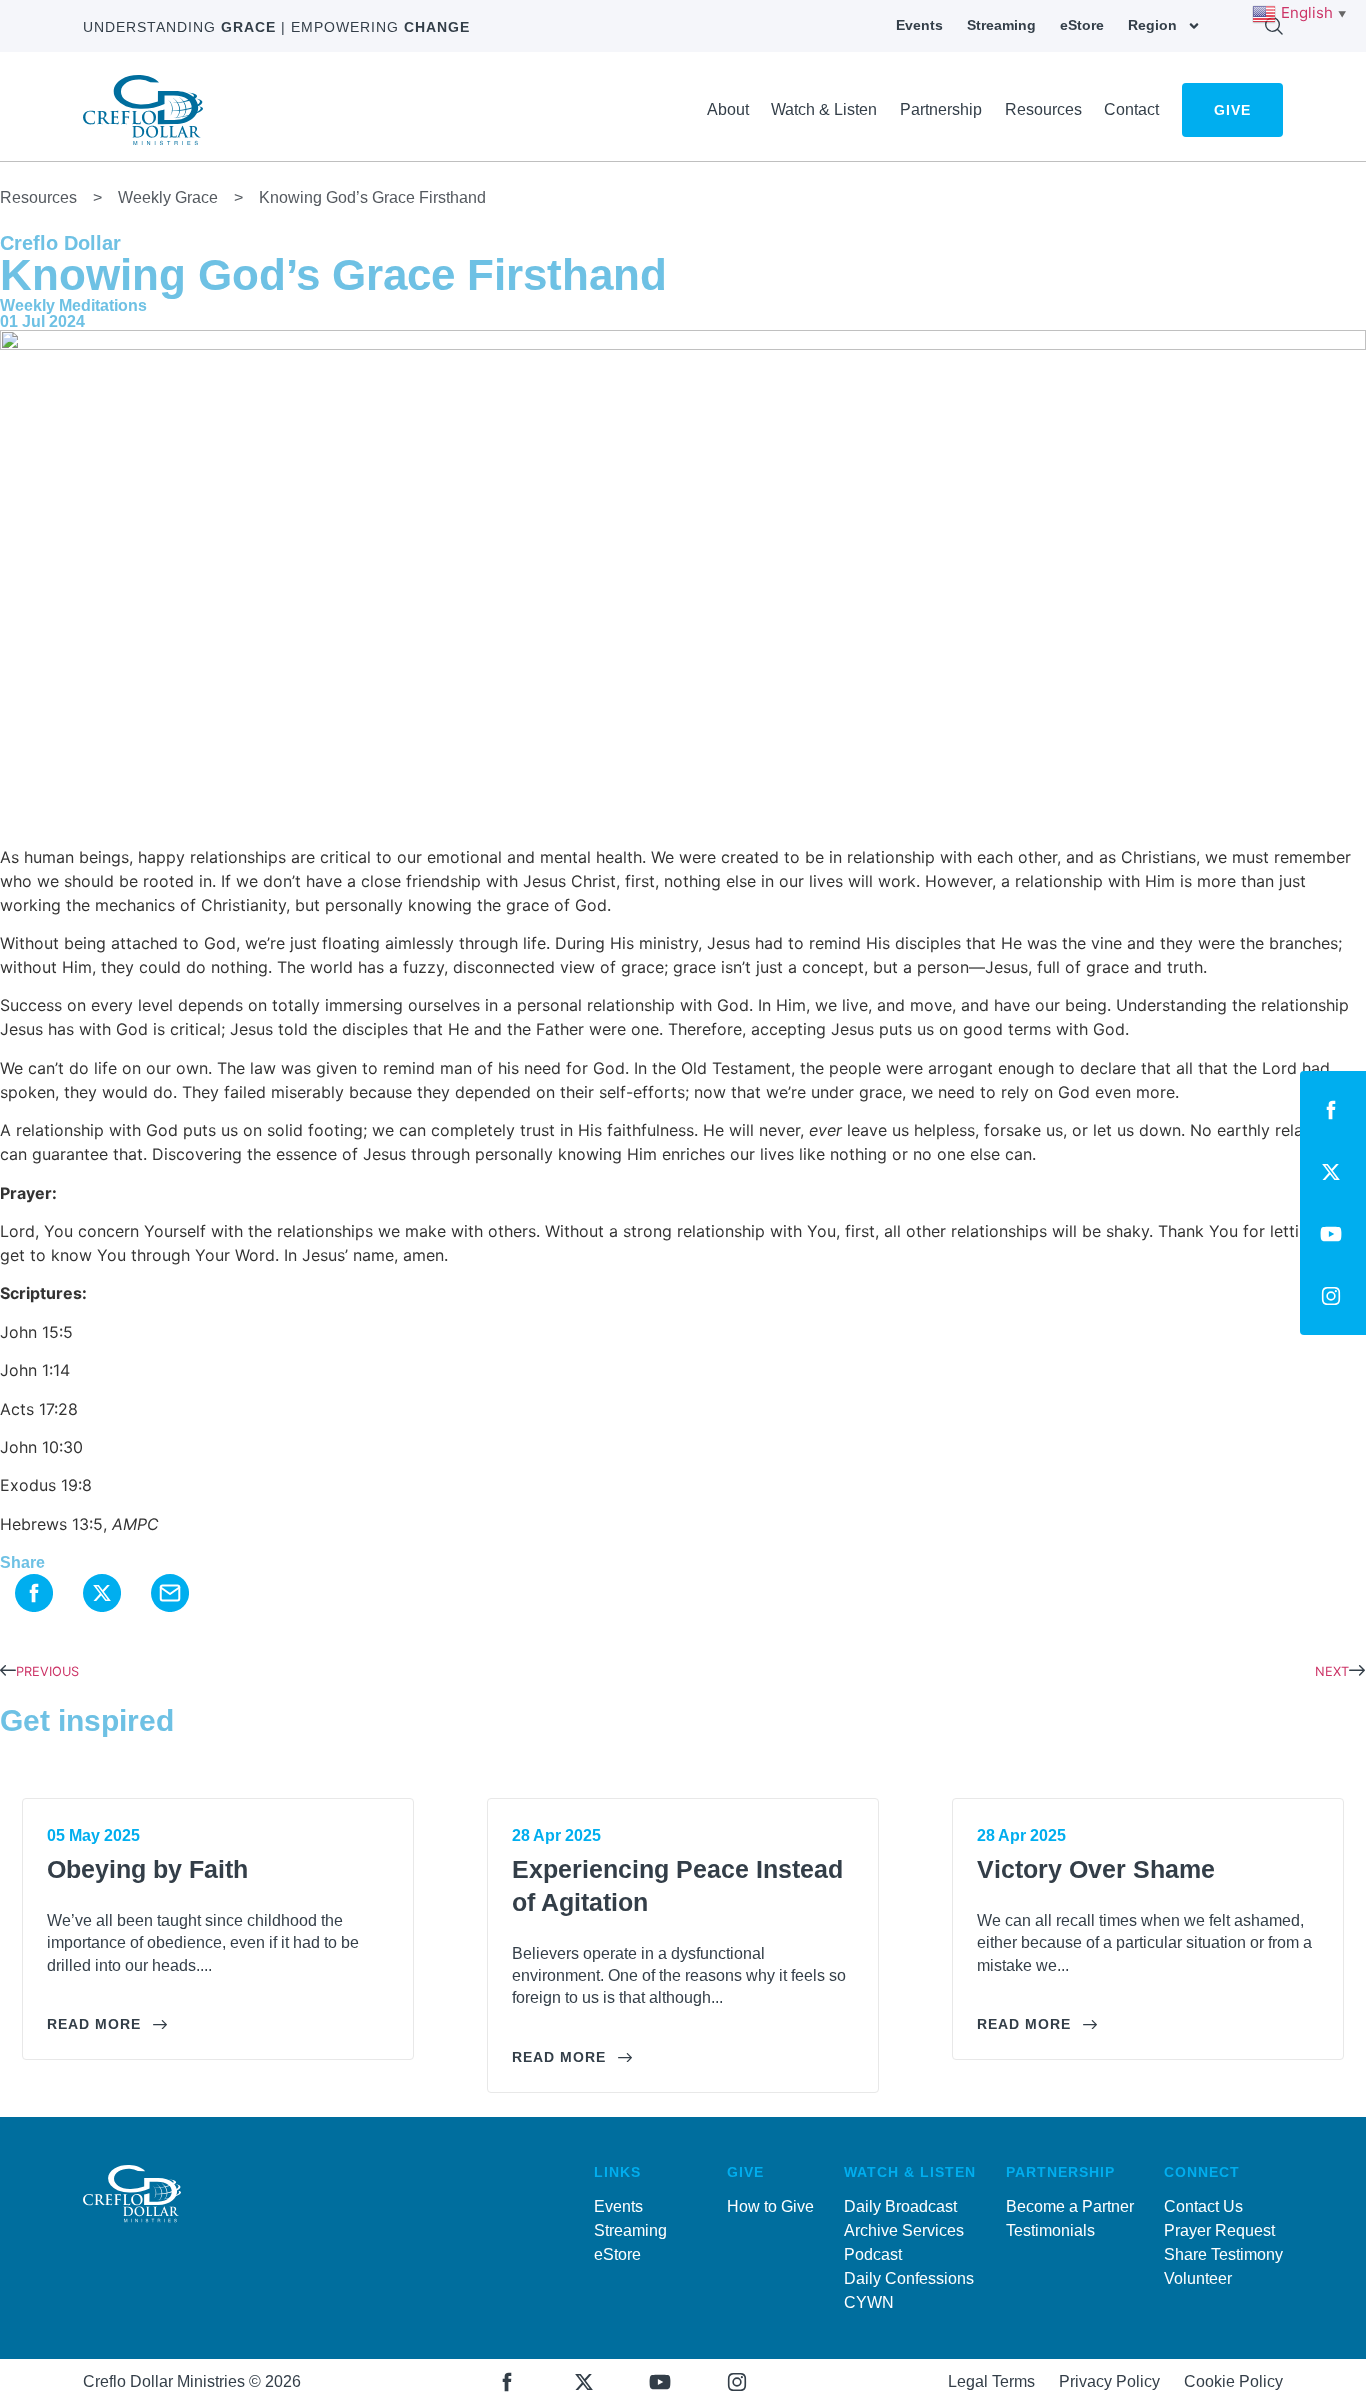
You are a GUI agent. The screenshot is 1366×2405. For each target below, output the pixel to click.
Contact (1131, 109)
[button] (34, 1596)
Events (919, 25)
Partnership (941, 109)
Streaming (1001, 25)
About (728, 109)
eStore (1082, 25)
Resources (1043, 109)
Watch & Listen (824, 109)
